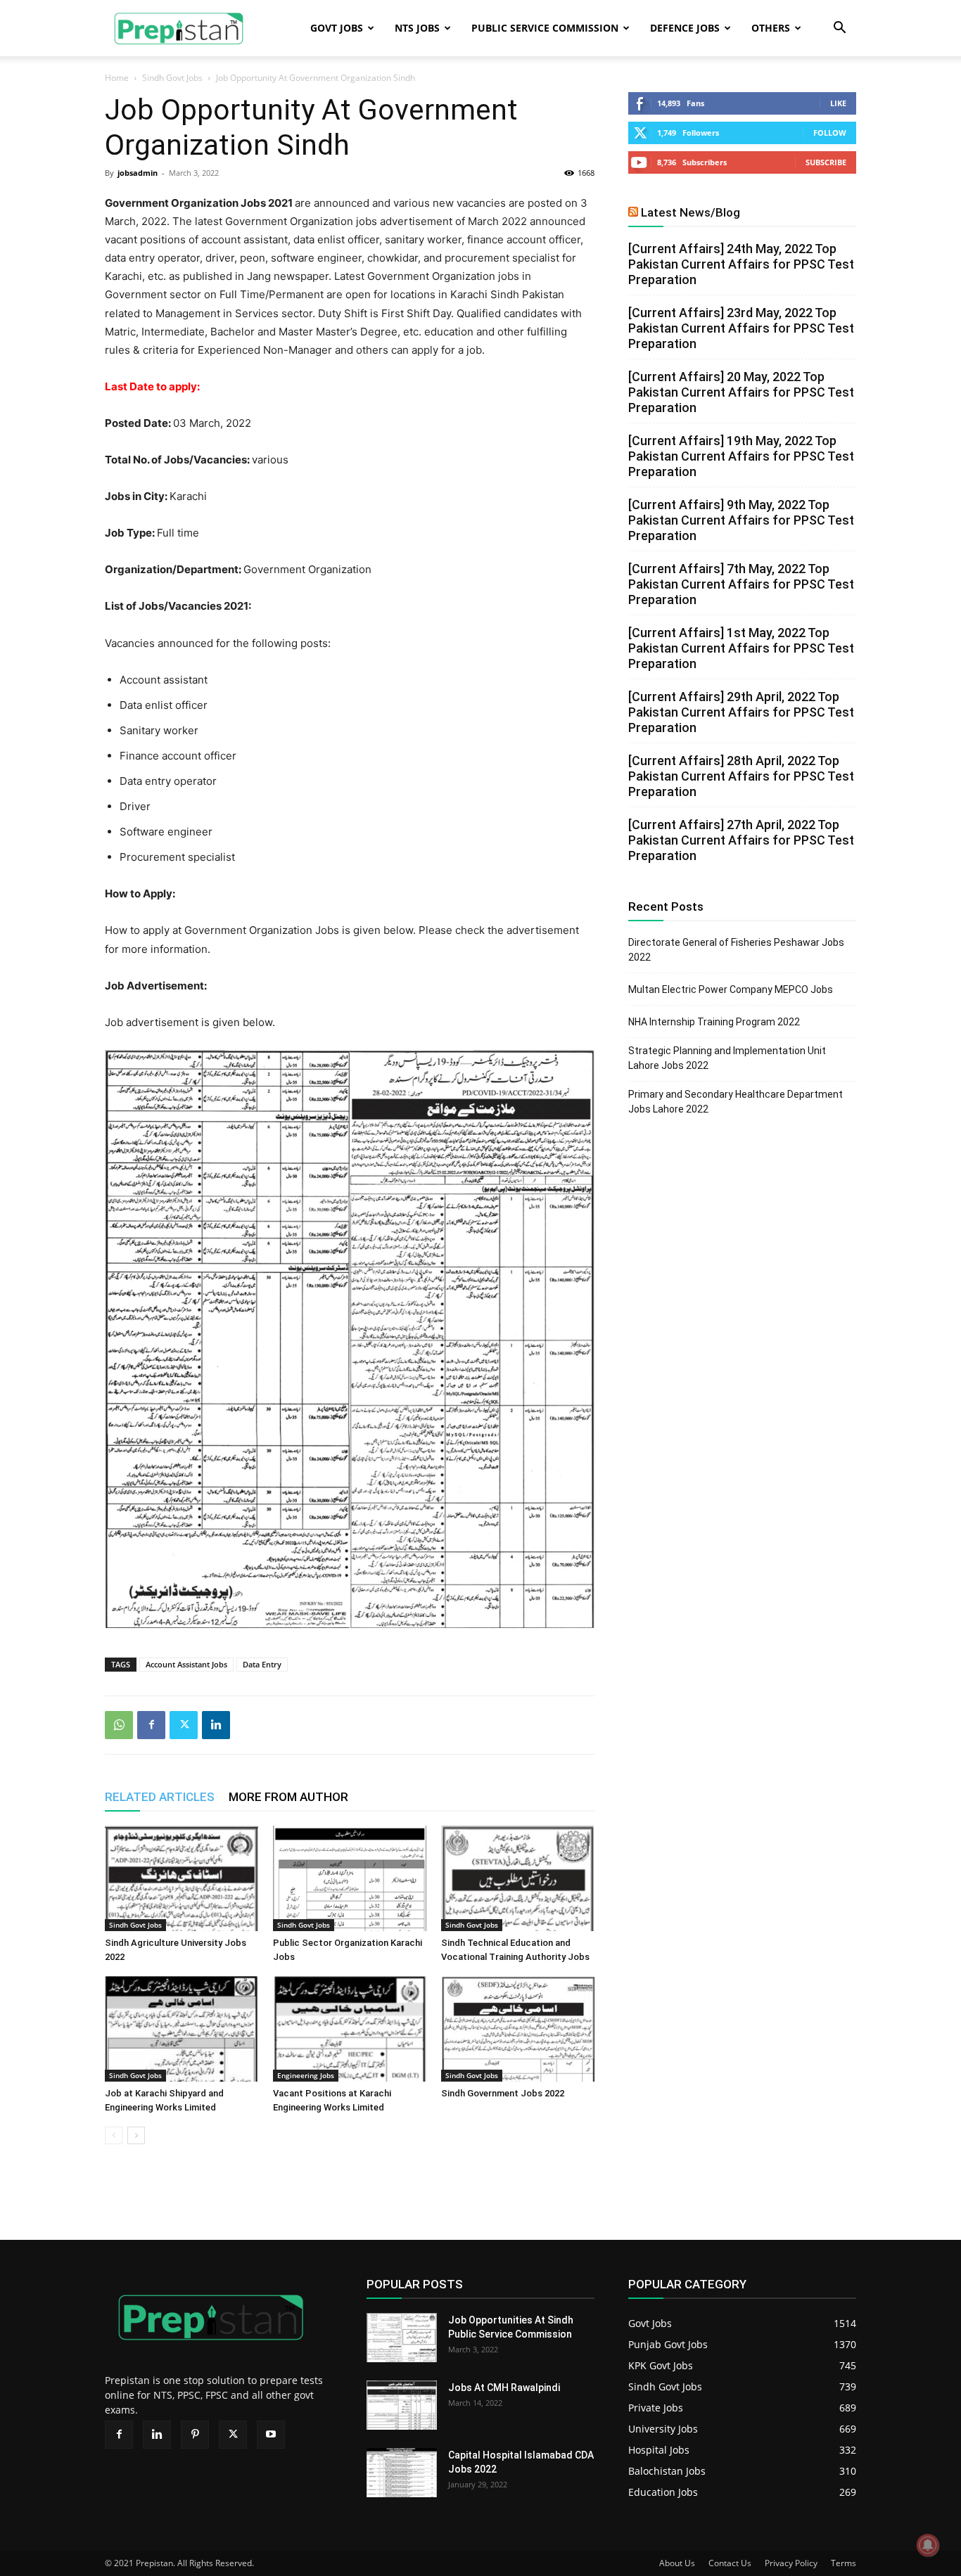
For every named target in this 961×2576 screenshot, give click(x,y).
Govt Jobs (337, 28)
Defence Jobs (685, 28)
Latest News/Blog (690, 212)
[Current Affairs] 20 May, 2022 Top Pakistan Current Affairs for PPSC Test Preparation (741, 392)
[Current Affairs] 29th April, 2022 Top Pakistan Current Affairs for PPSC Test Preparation (741, 712)
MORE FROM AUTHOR (288, 1797)
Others (771, 28)
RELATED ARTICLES (160, 1797)
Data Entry (262, 1664)
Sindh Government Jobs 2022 (503, 2093)
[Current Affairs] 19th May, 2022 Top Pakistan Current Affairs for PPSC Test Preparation (741, 456)
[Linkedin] (216, 1725)
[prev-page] (114, 2135)
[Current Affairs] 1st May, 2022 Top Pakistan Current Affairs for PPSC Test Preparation (741, 648)
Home (117, 78)
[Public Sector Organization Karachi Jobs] (350, 1878)
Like (838, 103)
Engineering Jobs (306, 2075)
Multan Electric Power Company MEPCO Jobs (731, 989)
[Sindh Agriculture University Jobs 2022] (182, 1878)
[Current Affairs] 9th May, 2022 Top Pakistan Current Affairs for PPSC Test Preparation (741, 520)
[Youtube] (271, 2435)
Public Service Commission (545, 28)
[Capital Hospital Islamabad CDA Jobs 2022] (402, 2473)
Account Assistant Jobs (186, 1664)
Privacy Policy (791, 2563)
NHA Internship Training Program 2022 (714, 1022)
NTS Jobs (417, 28)
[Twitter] (184, 1725)
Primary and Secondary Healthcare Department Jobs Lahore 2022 (736, 1102)
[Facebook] (151, 1725)
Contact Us (730, 2563)
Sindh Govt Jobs (172, 78)
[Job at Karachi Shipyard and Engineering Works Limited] (182, 2029)
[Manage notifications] (928, 2545)
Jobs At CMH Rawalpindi (504, 2388)
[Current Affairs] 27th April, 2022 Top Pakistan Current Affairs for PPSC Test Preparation (741, 840)
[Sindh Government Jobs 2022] (518, 2029)
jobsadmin (138, 173)
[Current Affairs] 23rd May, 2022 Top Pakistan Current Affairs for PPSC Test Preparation (741, 328)
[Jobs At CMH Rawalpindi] (402, 2405)
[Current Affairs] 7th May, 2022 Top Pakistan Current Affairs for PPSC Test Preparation (741, 584)
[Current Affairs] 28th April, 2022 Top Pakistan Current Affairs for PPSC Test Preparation (741, 776)
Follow (830, 133)
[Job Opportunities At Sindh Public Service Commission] (402, 2338)
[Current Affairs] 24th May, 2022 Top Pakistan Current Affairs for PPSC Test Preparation (741, 264)
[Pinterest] (195, 2435)
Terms (844, 2563)
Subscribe (826, 162)
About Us (677, 2563)
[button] (839, 29)
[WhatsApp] (119, 1725)
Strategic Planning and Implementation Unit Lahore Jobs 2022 (727, 1058)
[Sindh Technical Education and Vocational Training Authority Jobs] (518, 1878)
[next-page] (136, 2135)
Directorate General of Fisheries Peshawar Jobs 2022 (736, 950)
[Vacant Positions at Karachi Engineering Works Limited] (350, 2029)
